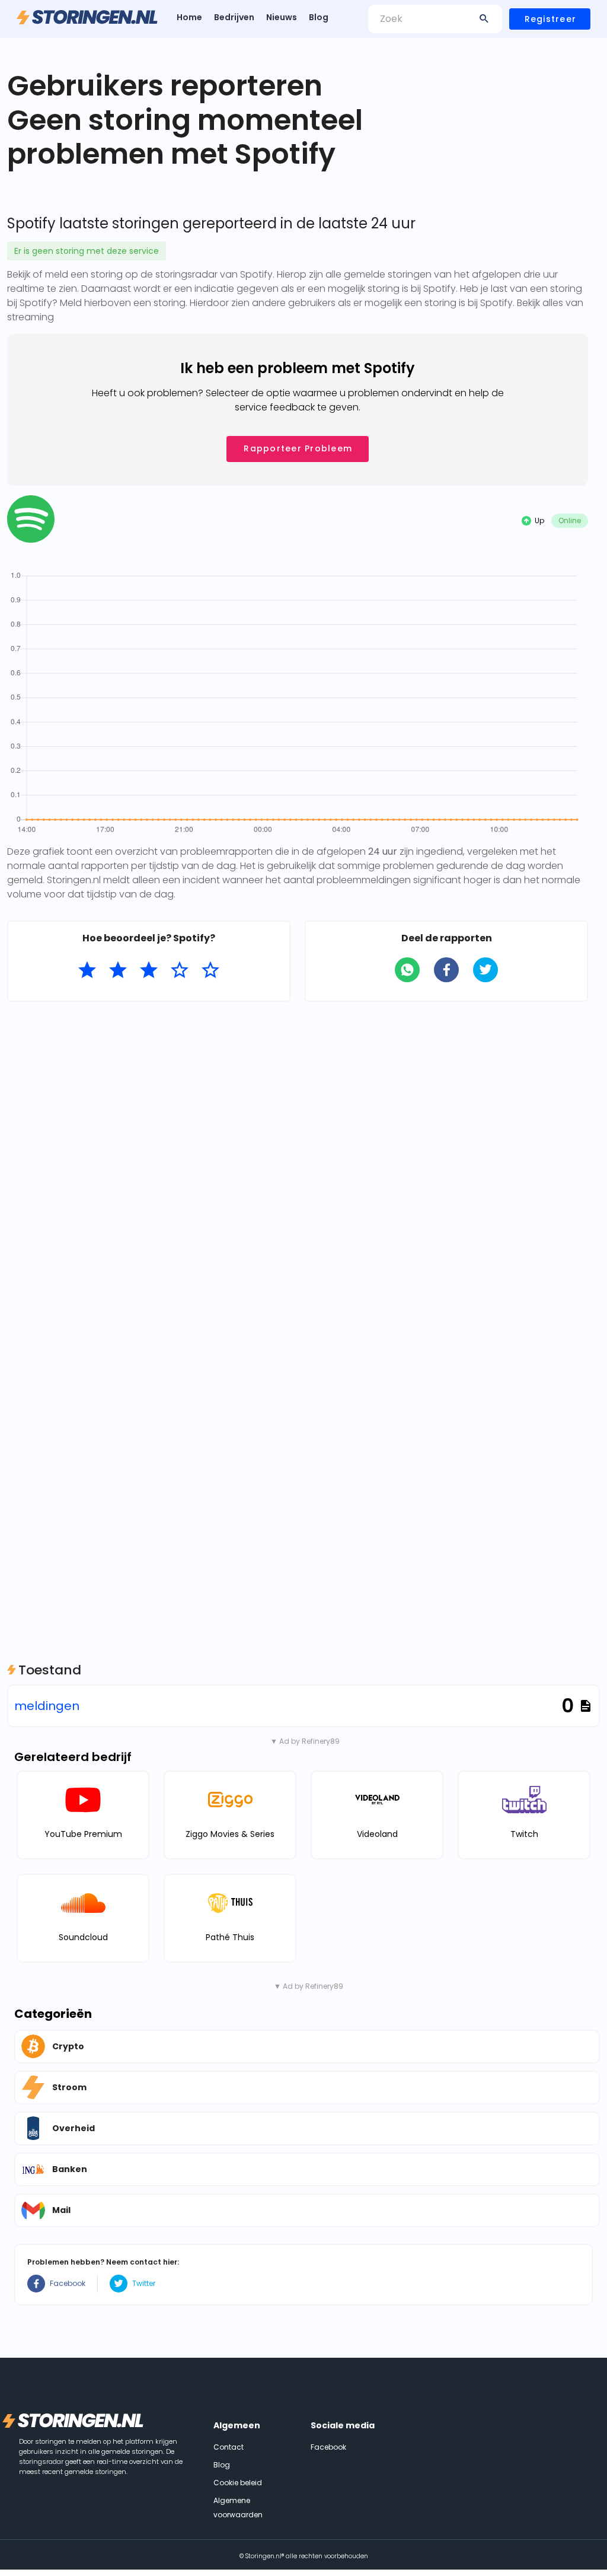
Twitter (144, 2283)
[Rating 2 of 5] (118, 970)
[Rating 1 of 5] (87, 970)
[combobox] (435, 19)
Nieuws (282, 17)
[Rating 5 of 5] (210, 970)
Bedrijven (234, 17)
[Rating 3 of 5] (149, 970)
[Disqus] (298, 1164)
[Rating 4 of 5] (180, 970)
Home (189, 17)
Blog (319, 17)
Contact (229, 2447)
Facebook (68, 2283)
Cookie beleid (238, 2483)
